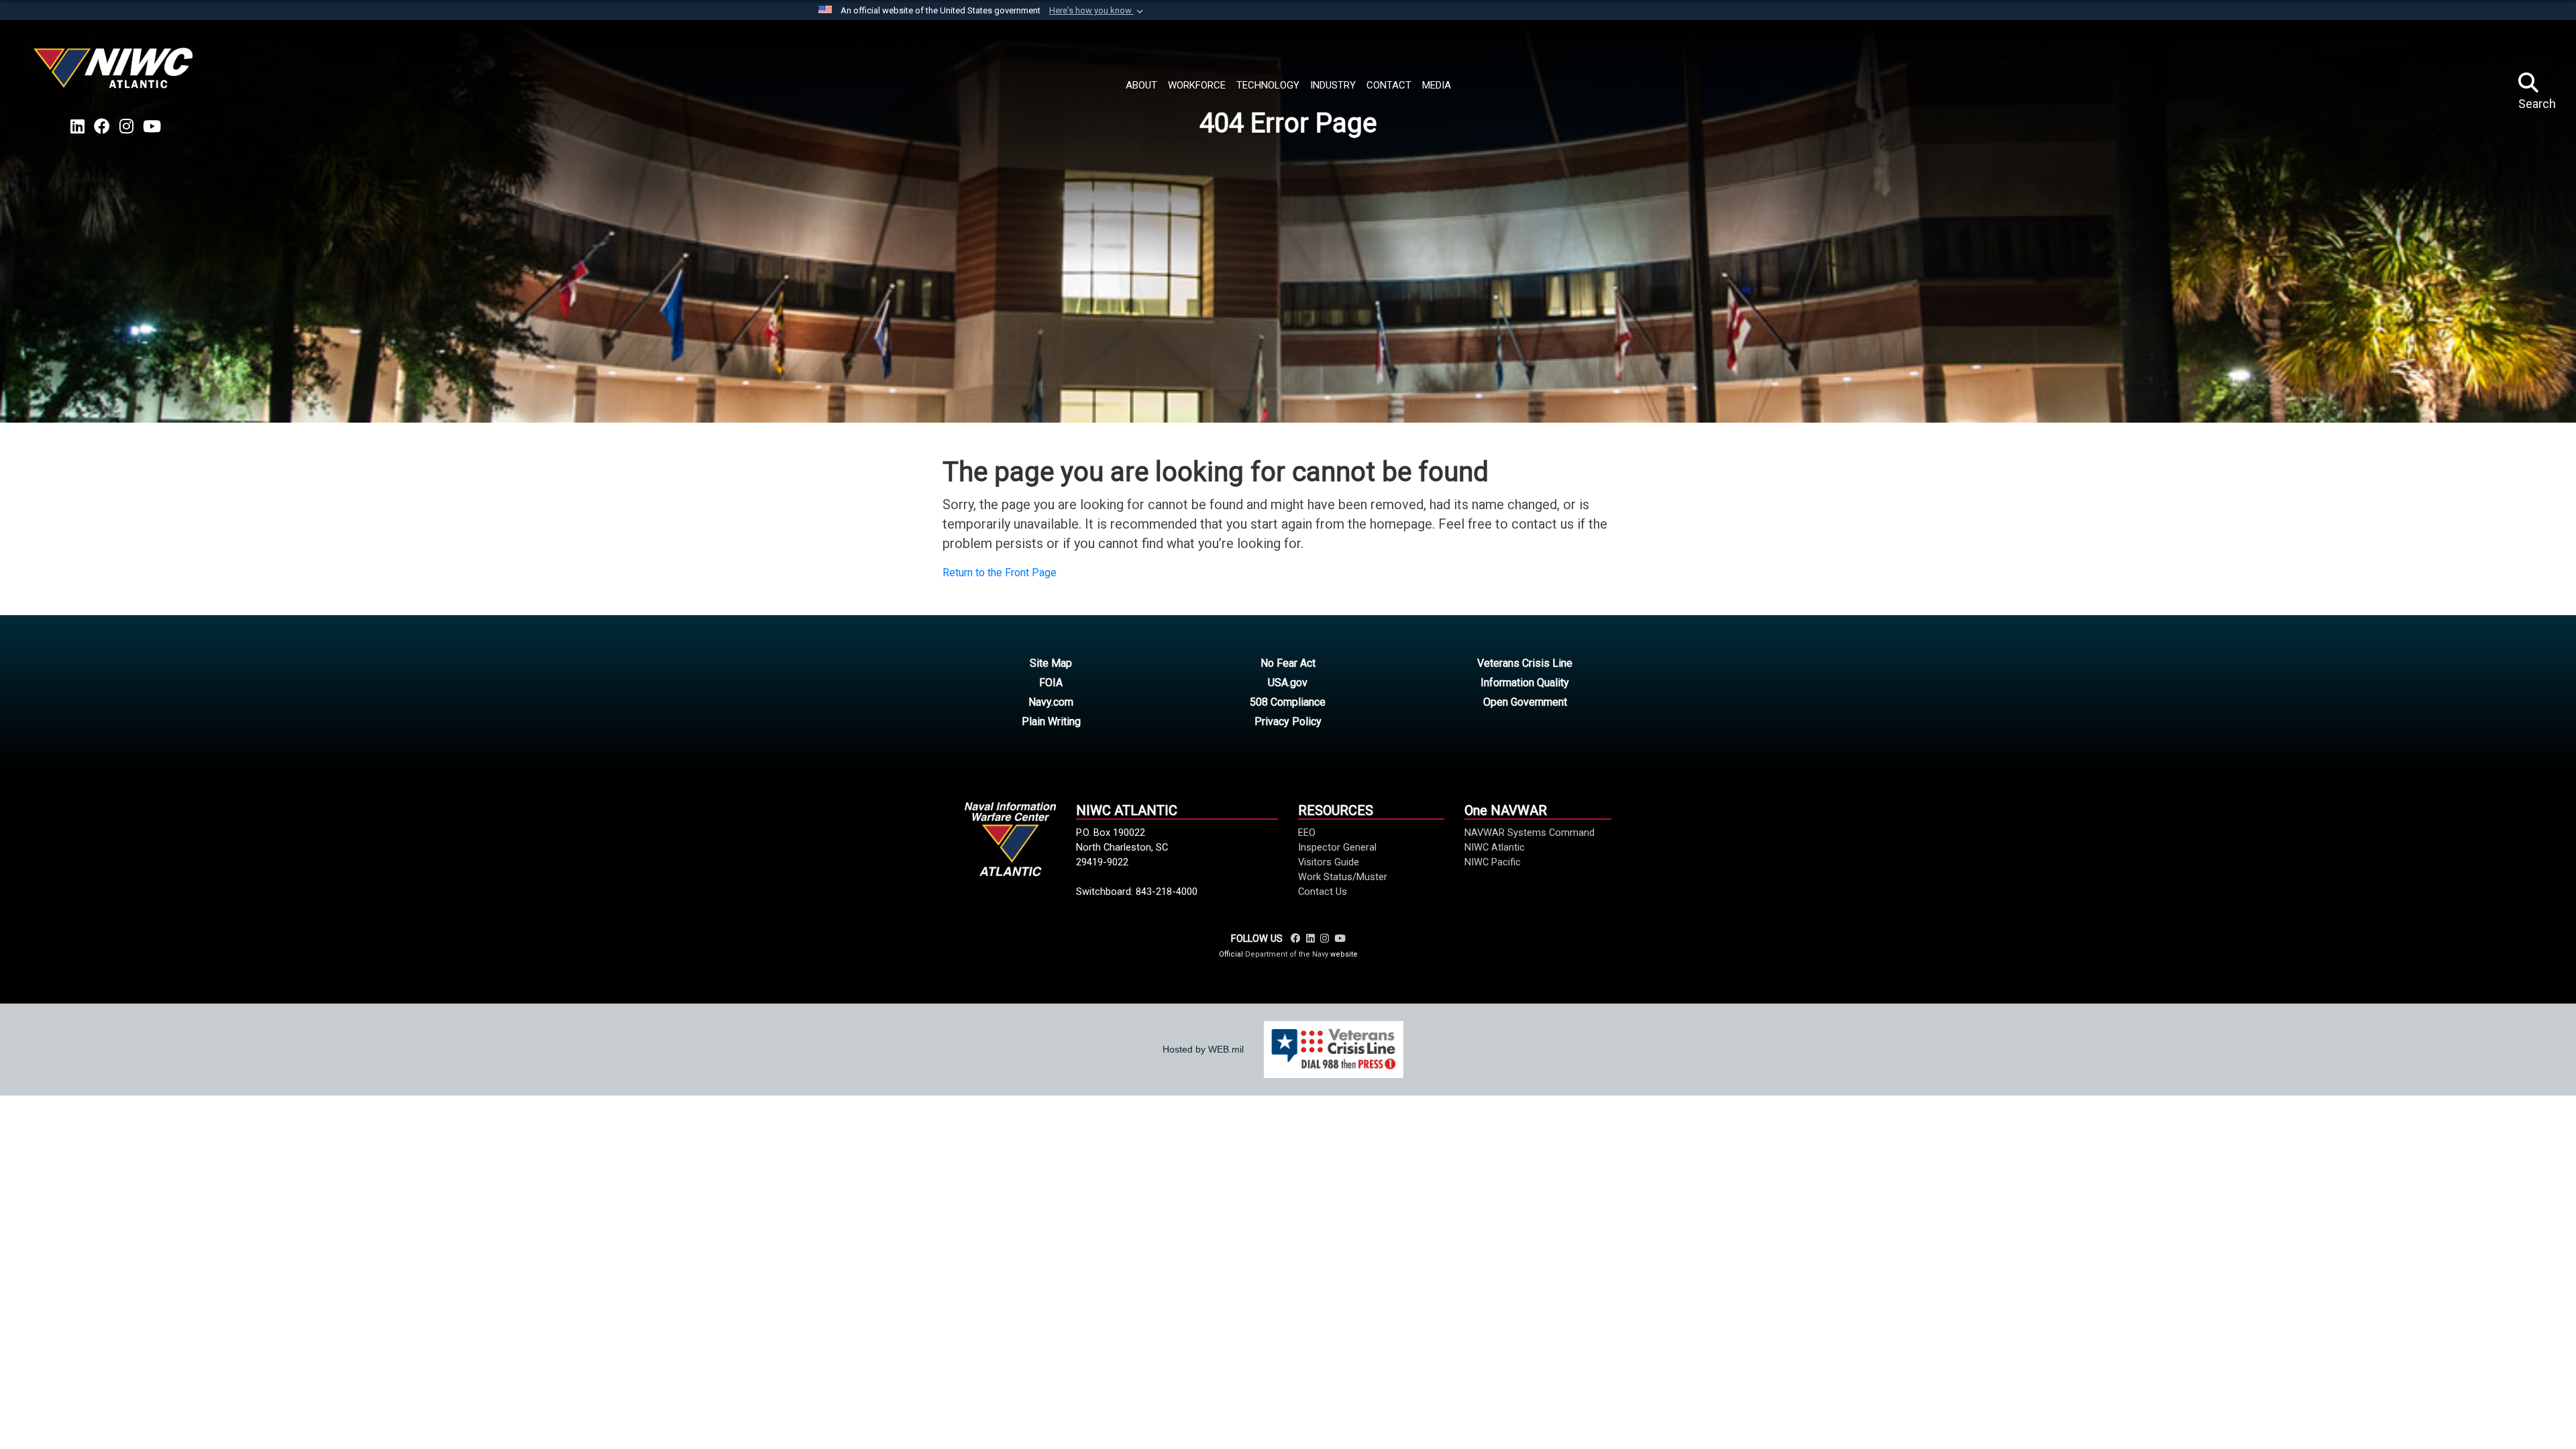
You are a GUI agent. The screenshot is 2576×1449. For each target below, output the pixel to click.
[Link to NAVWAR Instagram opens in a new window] (126, 127)
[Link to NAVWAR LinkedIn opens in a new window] (77, 127)
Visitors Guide (1329, 862)
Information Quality (1525, 683)
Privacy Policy (1288, 721)
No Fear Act (1288, 663)
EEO (1307, 833)
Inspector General (1337, 847)
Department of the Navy (1287, 954)
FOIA (1051, 683)
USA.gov (1288, 683)
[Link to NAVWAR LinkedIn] (1310, 938)
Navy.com (1051, 702)
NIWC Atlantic (1495, 847)
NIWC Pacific (1493, 862)
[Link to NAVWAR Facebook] (1296, 938)
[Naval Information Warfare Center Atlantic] (115, 73)
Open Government (1525, 702)
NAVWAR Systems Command (1529, 833)
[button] (1097, 11)
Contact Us (1323, 892)
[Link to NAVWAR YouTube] (1340, 938)
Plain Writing (1051, 721)
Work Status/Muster (1343, 877)
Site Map (1051, 663)
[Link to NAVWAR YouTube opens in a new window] (152, 127)
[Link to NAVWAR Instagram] (1325, 938)
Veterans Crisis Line (1525, 663)
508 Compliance (1288, 702)
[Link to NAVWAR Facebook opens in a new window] (102, 127)
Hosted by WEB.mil (1203, 1049)
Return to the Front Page (1000, 573)
